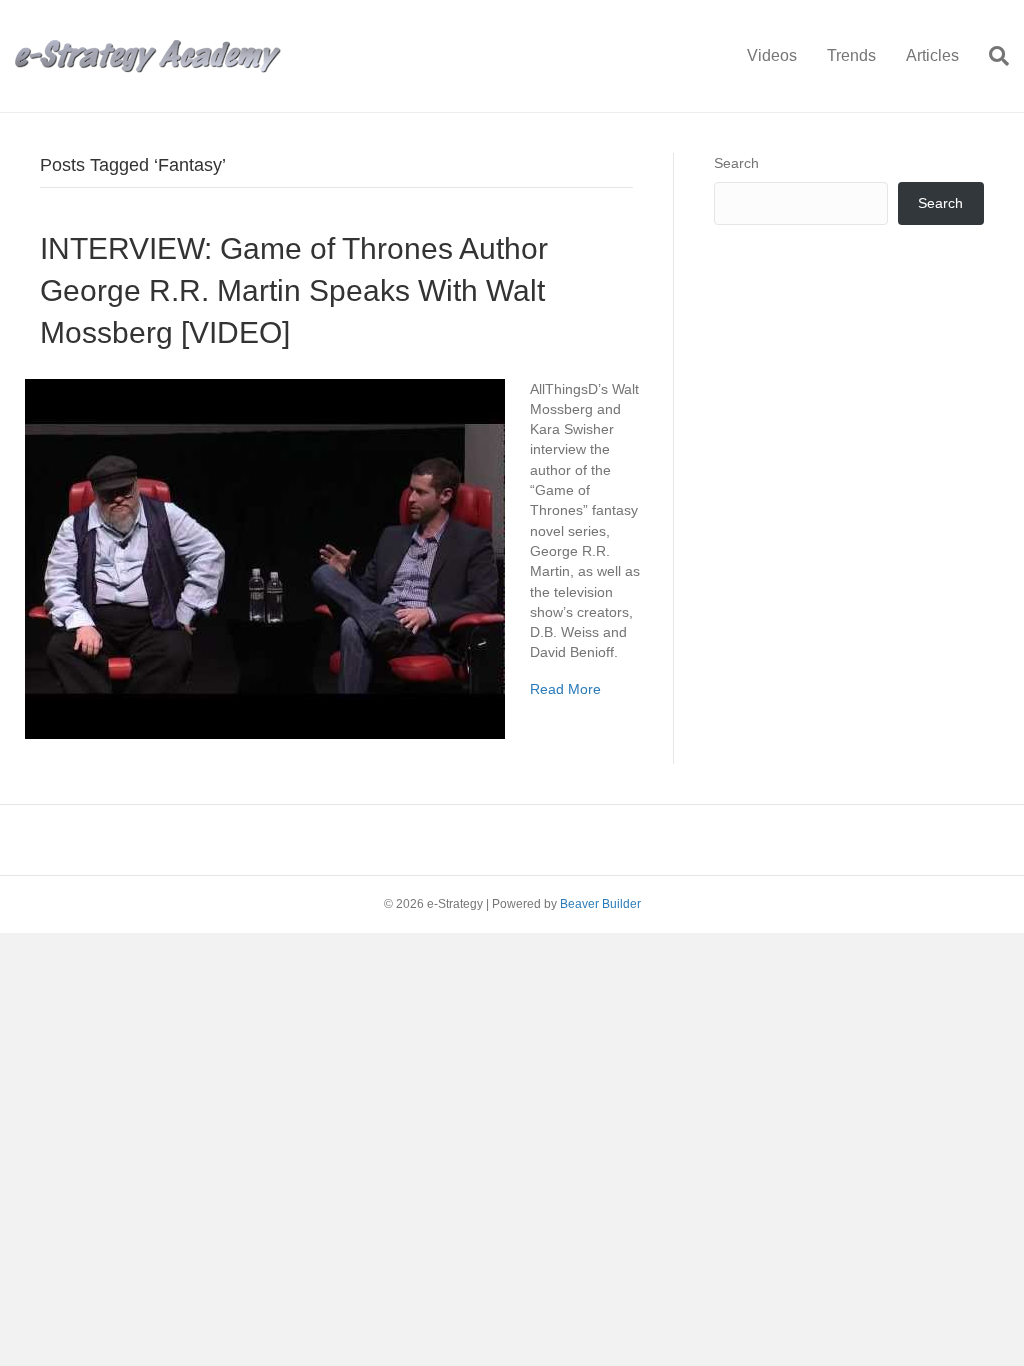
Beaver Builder (600, 904)
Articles (932, 55)
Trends (851, 55)
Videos (772, 55)
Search (736, 163)
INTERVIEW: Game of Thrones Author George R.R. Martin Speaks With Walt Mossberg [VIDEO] (294, 290)
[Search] (991, 56)
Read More (565, 689)
